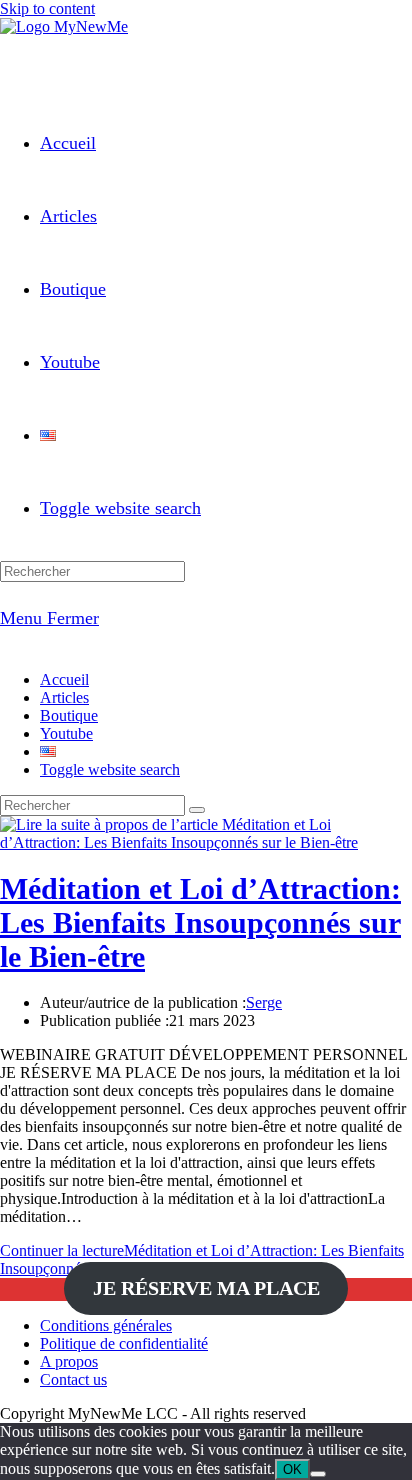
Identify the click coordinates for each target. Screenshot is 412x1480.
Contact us (73, 1379)
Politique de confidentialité (124, 1343)
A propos (69, 1361)
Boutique (69, 715)
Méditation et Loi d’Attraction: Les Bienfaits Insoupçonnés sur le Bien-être (200, 922)
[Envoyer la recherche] (197, 810)
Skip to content (47, 8)
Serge (264, 1002)
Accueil (64, 679)
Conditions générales (106, 1325)
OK (292, 1469)
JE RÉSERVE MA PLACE (206, 1289)
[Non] (318, 1474)
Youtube (66, 733)
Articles (64, 697)
